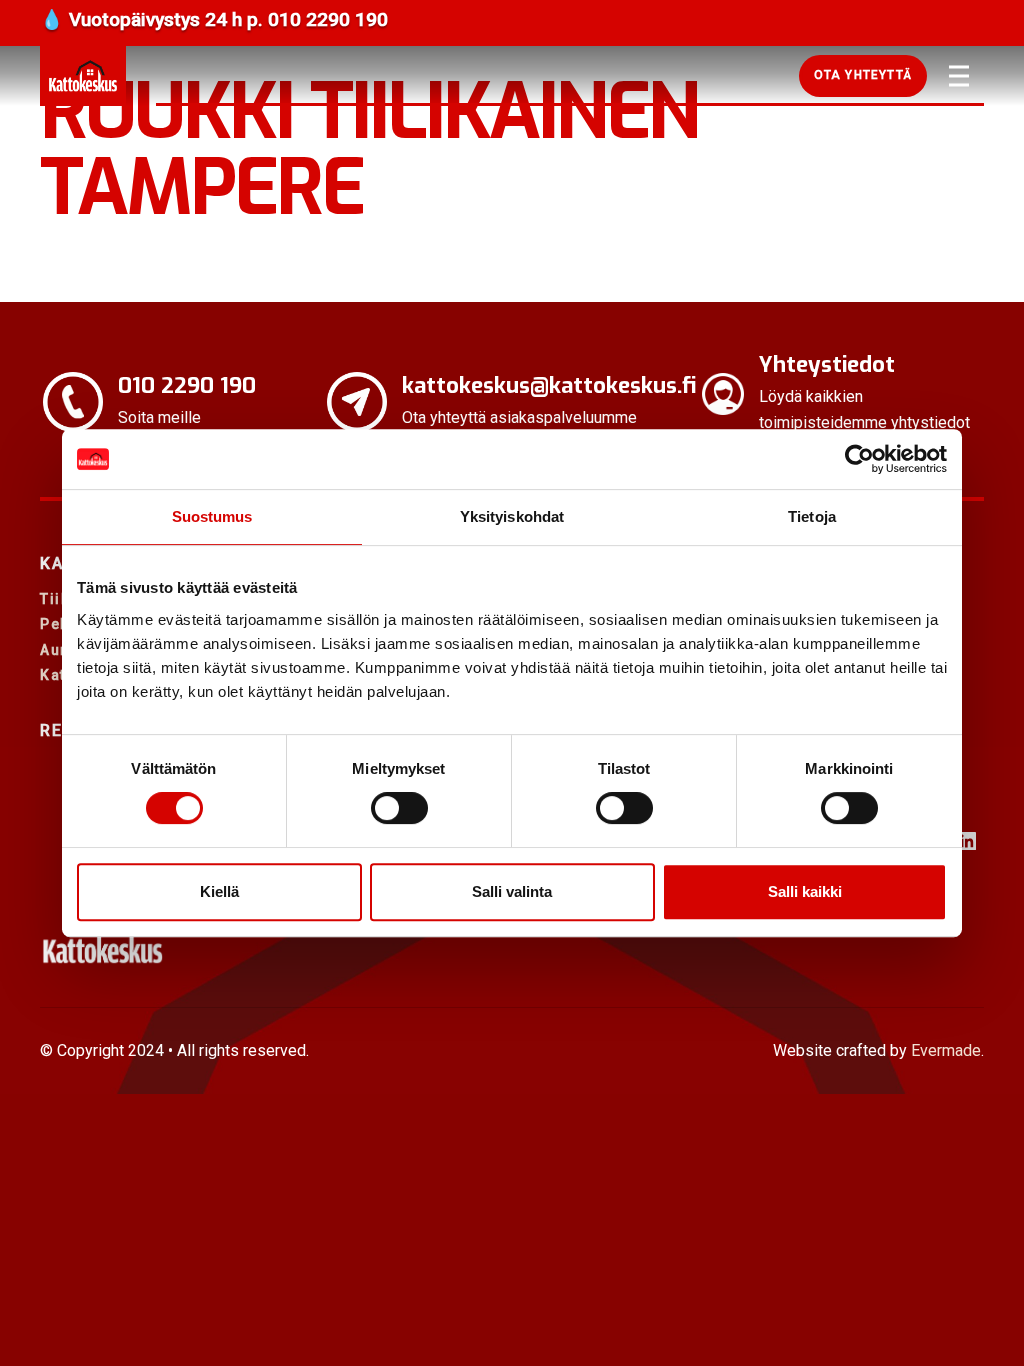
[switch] (399, 808)
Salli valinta (512, 891)
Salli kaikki (805, 891)
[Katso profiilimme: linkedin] (967, 841)
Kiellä (219, 891)
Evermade (946, 1050)
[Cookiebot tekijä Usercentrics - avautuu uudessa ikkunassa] (859, 459)
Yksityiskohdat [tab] (512, 516)
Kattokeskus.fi (83, 76)
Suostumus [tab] (212, 516)
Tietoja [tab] (812, 516)
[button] (863, 76)
